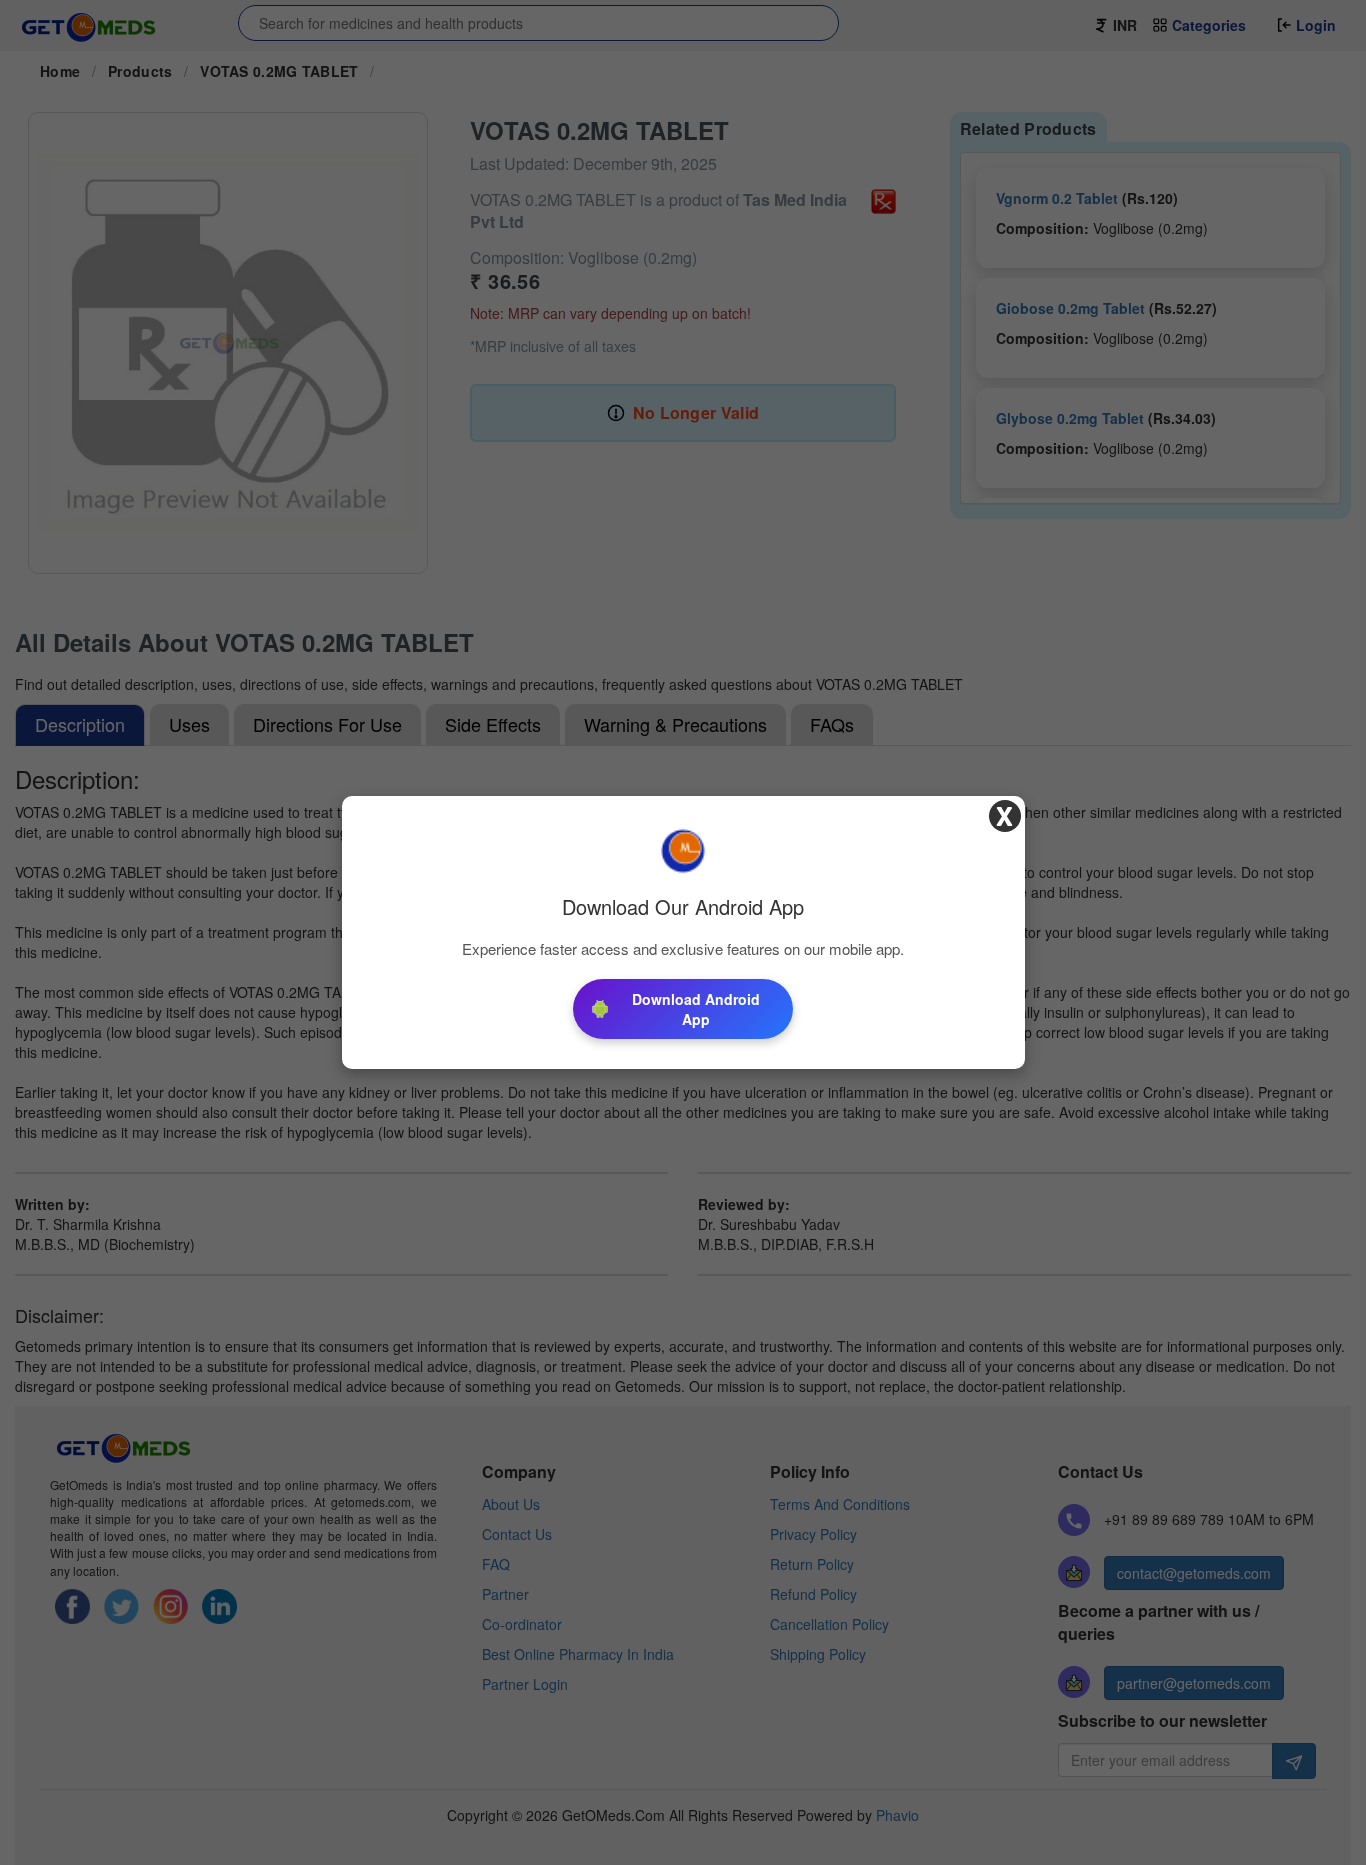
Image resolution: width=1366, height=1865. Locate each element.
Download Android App (696, 1009)
